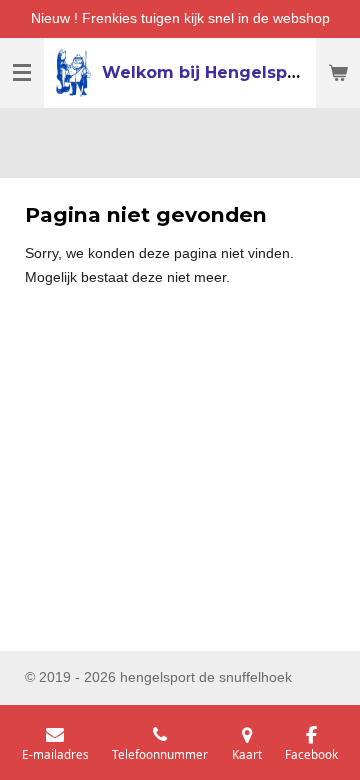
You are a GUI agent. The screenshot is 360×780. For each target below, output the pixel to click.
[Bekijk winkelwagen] (338, 73)
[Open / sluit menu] (22, 73)
